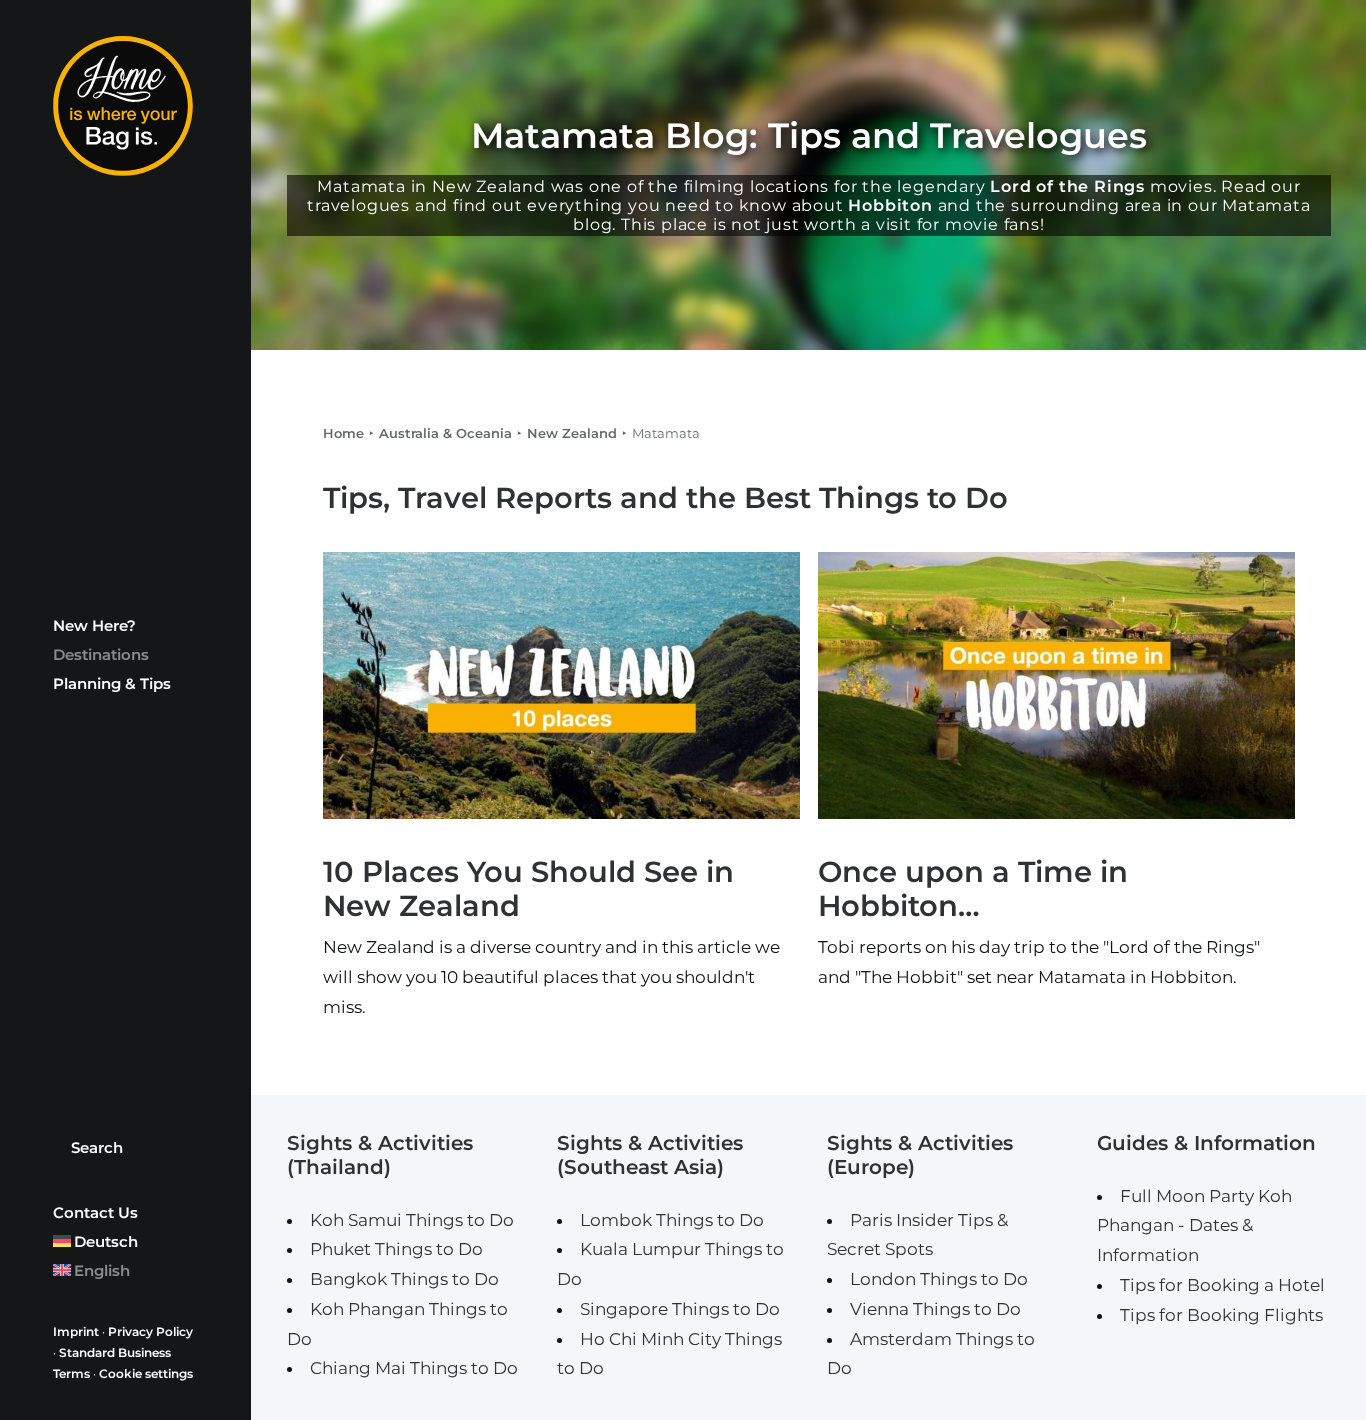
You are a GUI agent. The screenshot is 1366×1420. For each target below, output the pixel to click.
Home (343, 433)
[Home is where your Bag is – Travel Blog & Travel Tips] (125, 106)
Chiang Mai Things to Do (414, 1368)
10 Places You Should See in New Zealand (528, 889)
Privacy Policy (150, 1331)
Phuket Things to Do (396, 1249)
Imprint (76, 1331)
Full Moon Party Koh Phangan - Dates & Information (1194, 1226)
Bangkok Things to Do (404, 1279)
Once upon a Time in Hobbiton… (973, 889)
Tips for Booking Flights (1221, 1315)
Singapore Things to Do (680, 1309)
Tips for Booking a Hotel (1222, 1285)
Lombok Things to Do (672, 1220)
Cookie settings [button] (146, 1373)
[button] (561, 685)
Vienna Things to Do (935, 1309)
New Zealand (572, 433)
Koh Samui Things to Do (412, 1220)
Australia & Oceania (445, 433)
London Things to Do (939, 1279)
